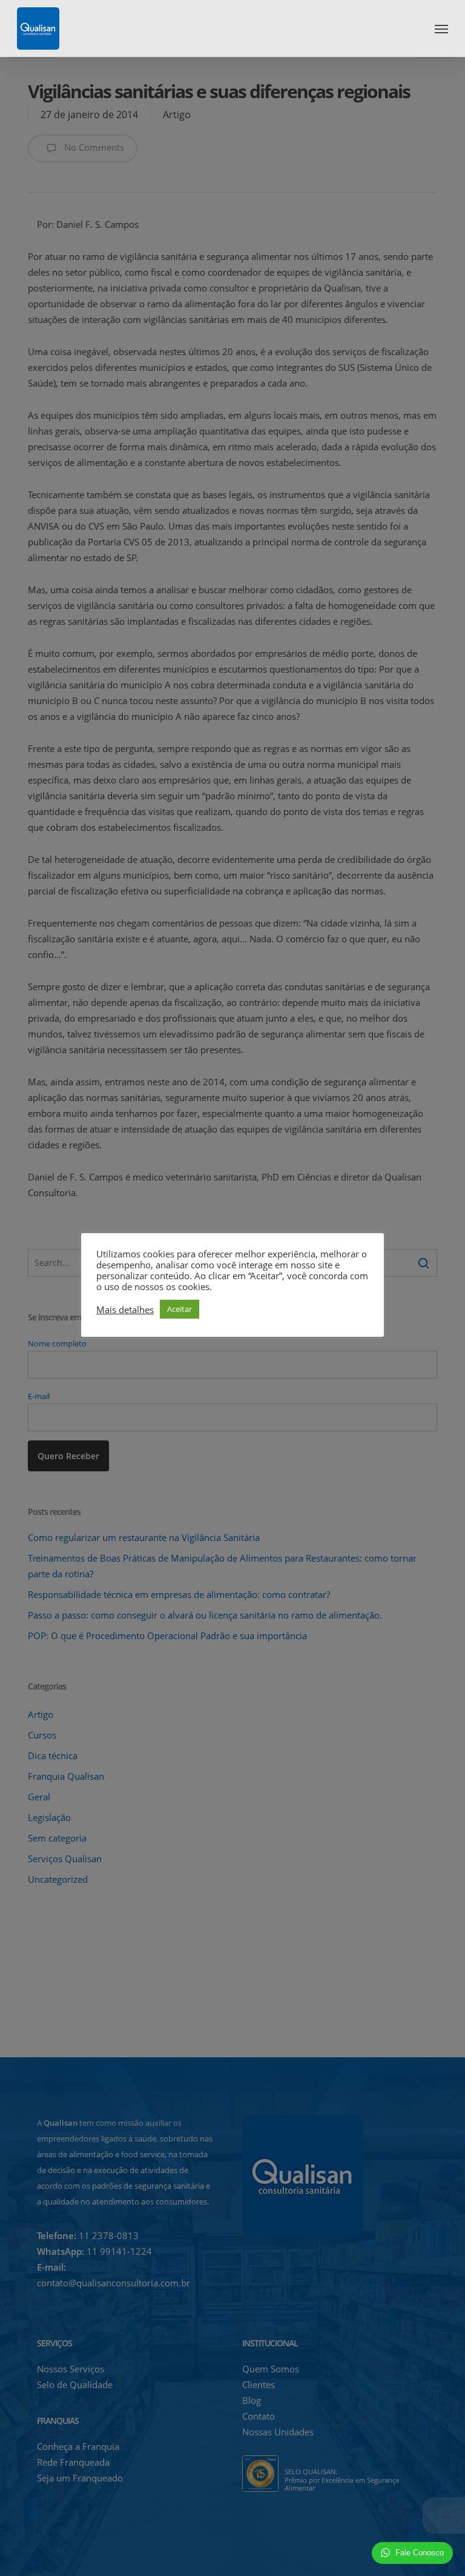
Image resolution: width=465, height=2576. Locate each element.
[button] (441, 28)
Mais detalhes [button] (125, 1310)
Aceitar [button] (180, 1309)
